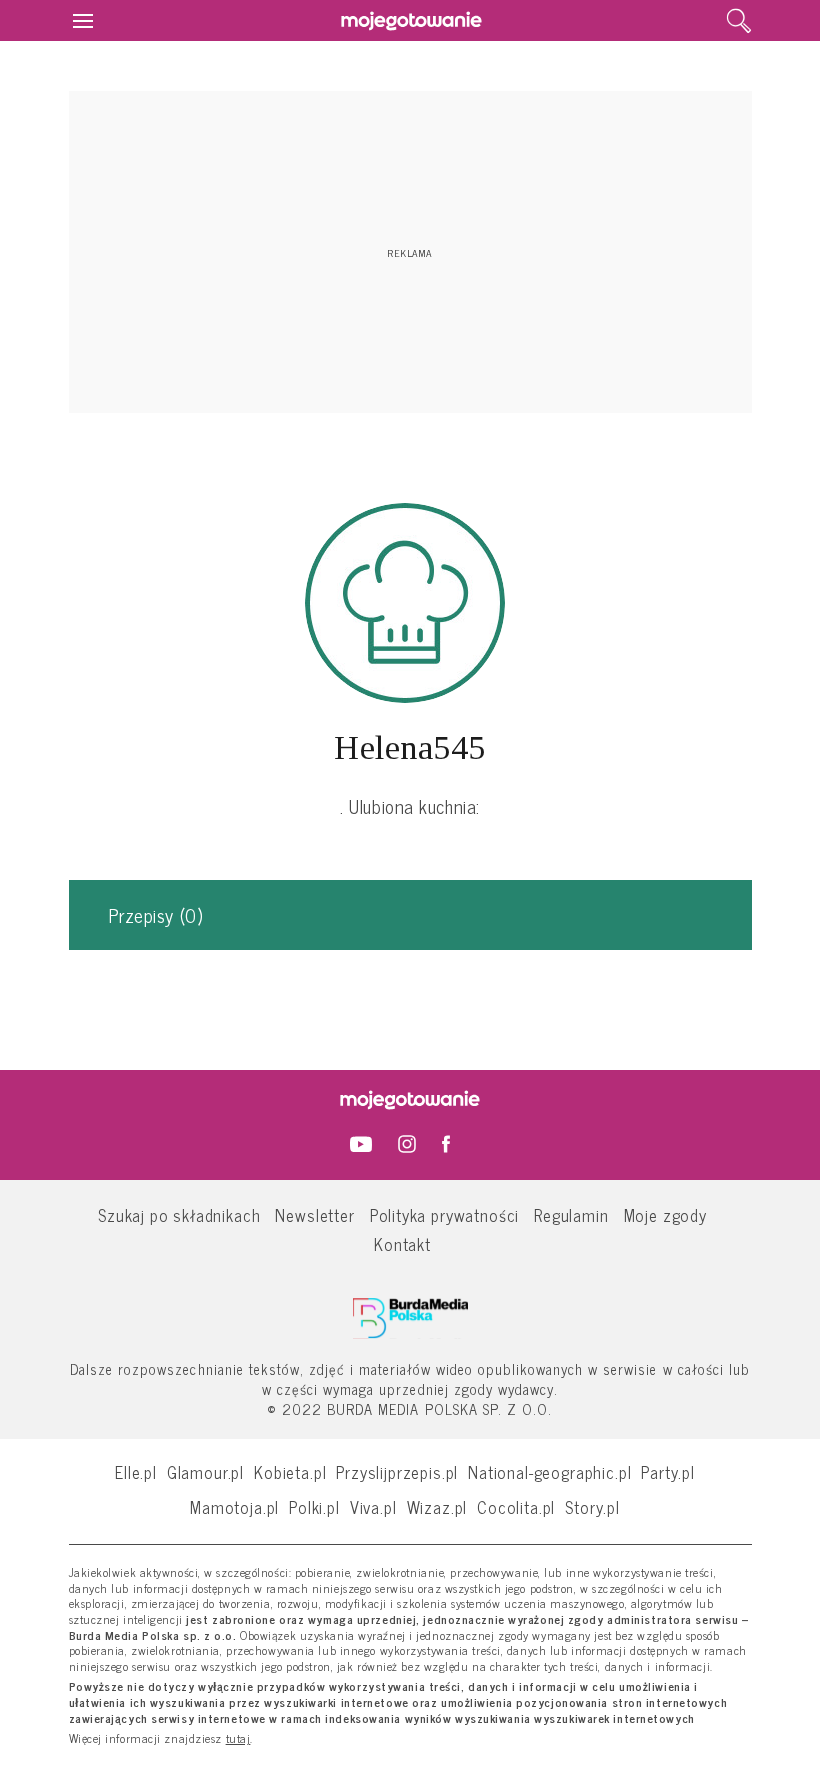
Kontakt (402, 1243)
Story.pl (592, 1506)
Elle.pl (136, 1471)
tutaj (238, 1739)
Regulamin (571, 1214)
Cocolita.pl (516, 1506)
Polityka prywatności (445, 1214)
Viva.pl (373, 1506)
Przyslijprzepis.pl (397, 1471)
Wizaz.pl (437, 1506)
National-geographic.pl (549, 1471)
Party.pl (668, 1471)
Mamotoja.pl (234, 1506)
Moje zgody (665, 1214)
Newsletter (314, 1214)
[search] (739, 21)
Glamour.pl (205, 1471)
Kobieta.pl (290, 1471)
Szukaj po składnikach (179, 1214)
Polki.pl (314, 1506)
